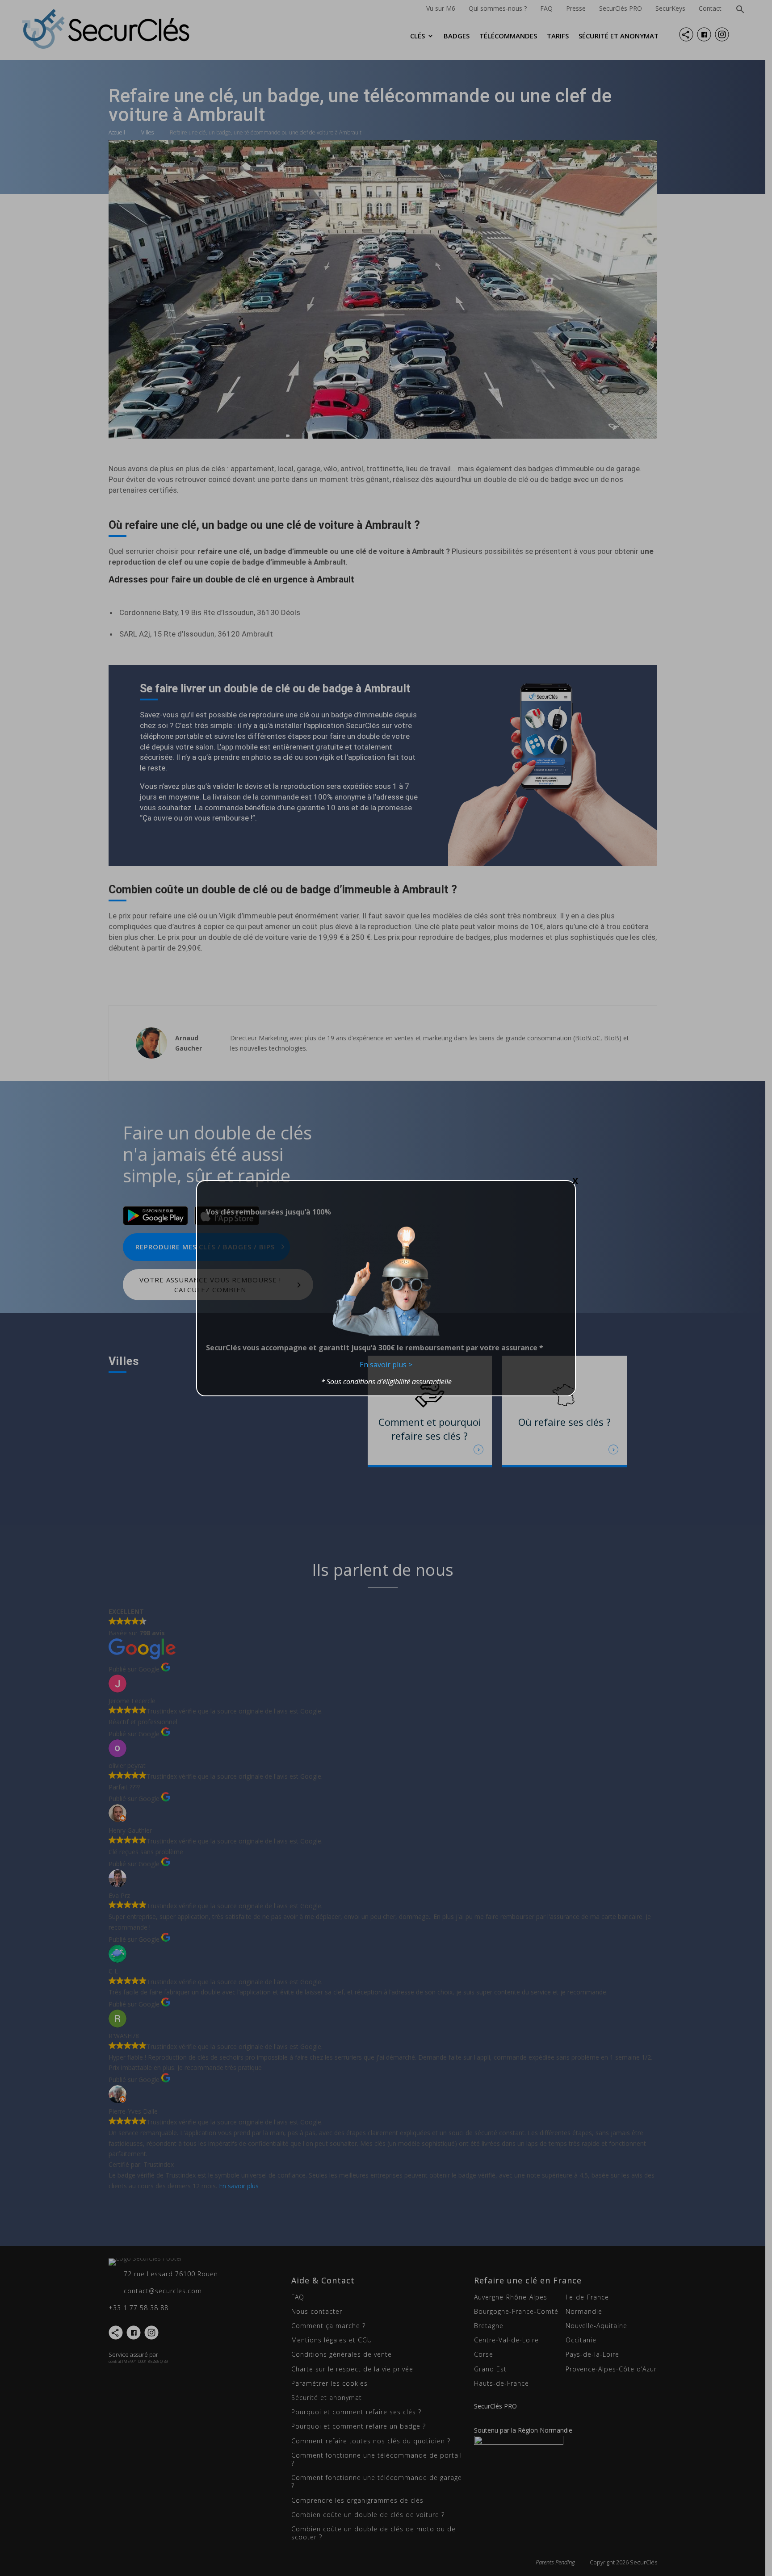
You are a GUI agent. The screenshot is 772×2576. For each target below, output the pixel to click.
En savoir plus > (386, 1365)
